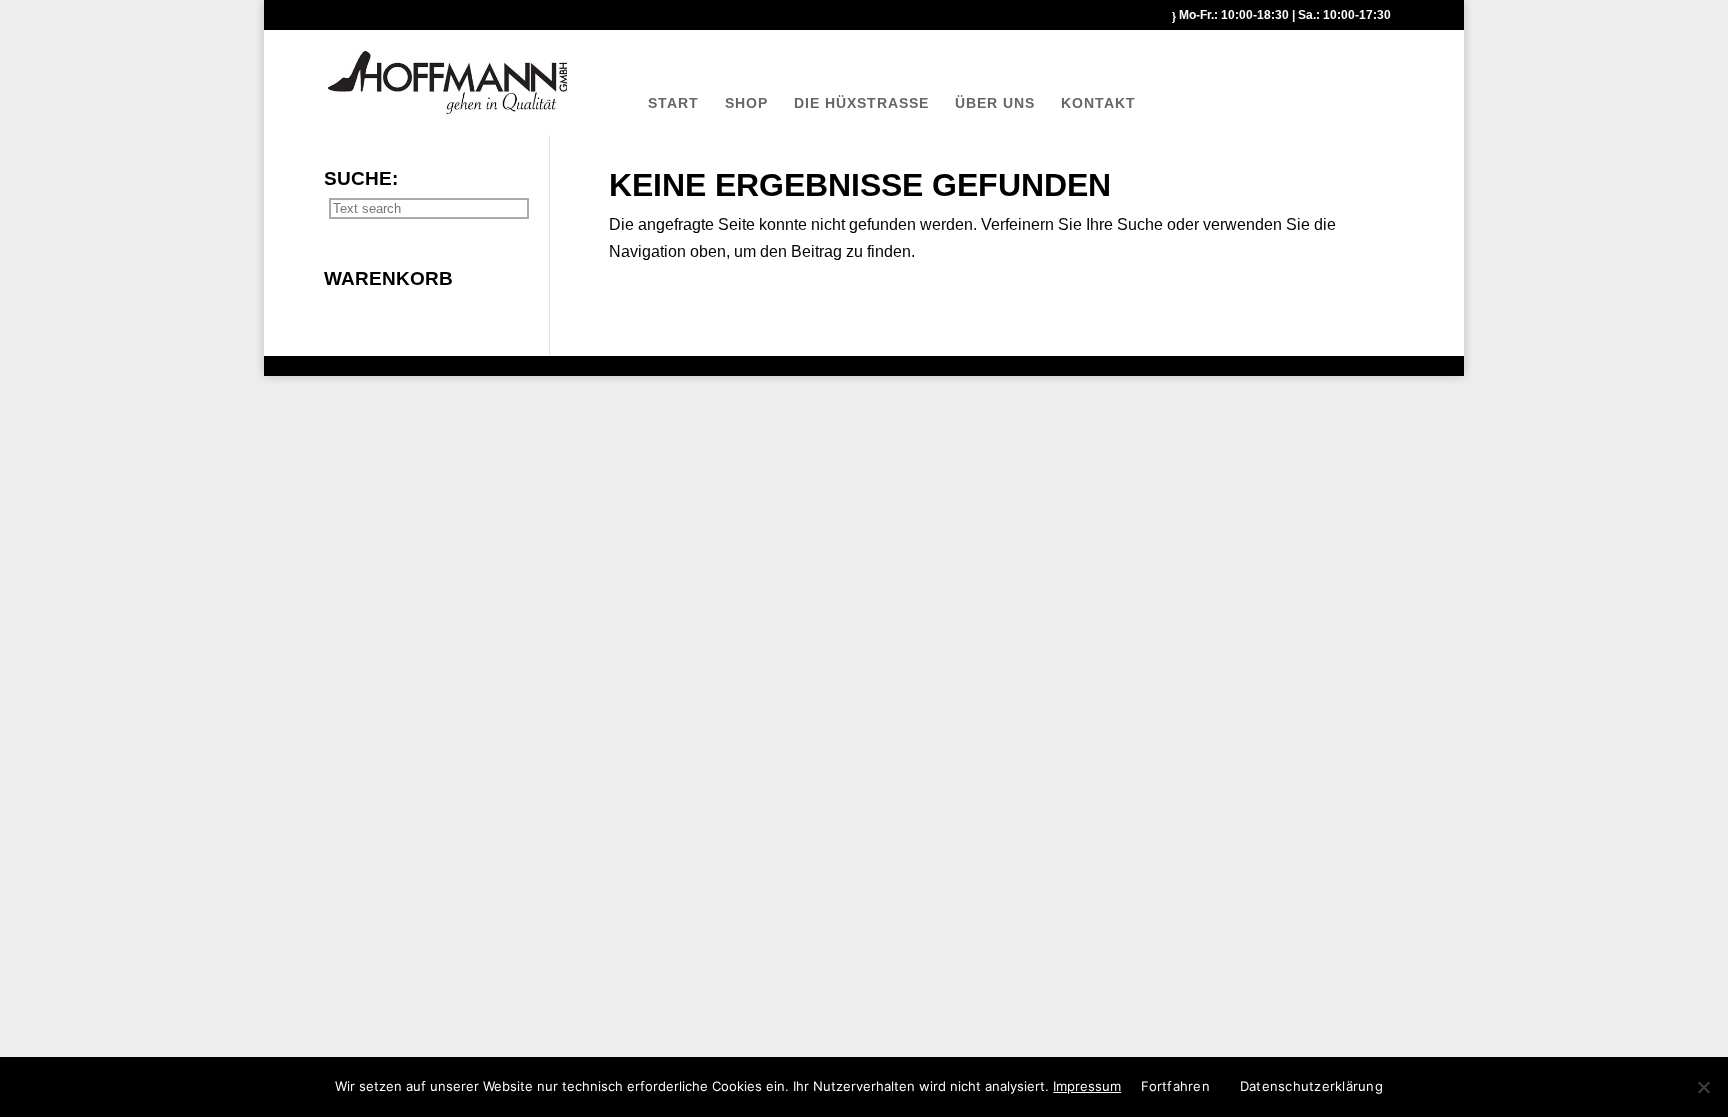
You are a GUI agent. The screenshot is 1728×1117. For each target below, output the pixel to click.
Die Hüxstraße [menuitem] (861, 103)
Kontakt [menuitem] (1098, 103)
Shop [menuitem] (746, 103)
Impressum (1087, 1086)
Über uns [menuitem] (995, 103)
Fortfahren (1175, 1086)
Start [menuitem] (673, 103)
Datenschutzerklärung (1311, 1086)
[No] (1703, 1087)
